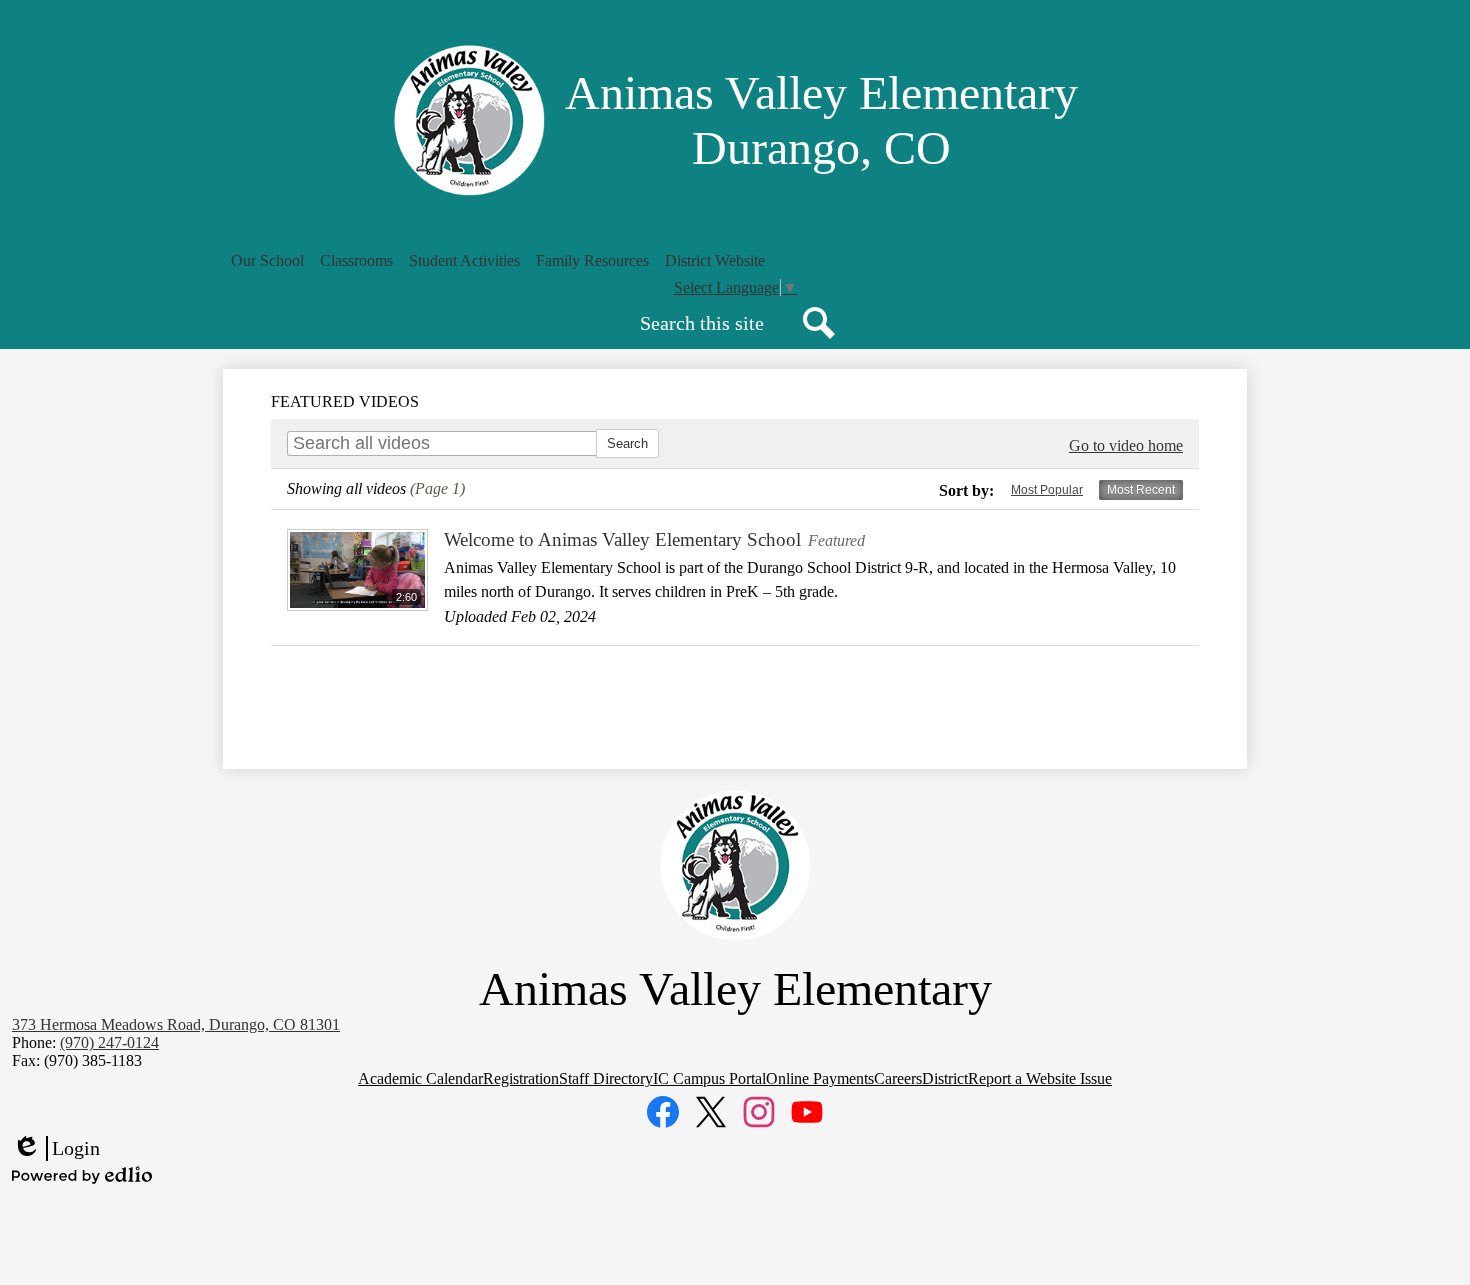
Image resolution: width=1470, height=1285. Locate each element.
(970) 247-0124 (109, 1042)
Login (56, 1149)
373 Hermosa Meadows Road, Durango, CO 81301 (176, 1024)
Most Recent (1141, 490)
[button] (267, 261)
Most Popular (1047, 490)
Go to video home (1126, 445)
